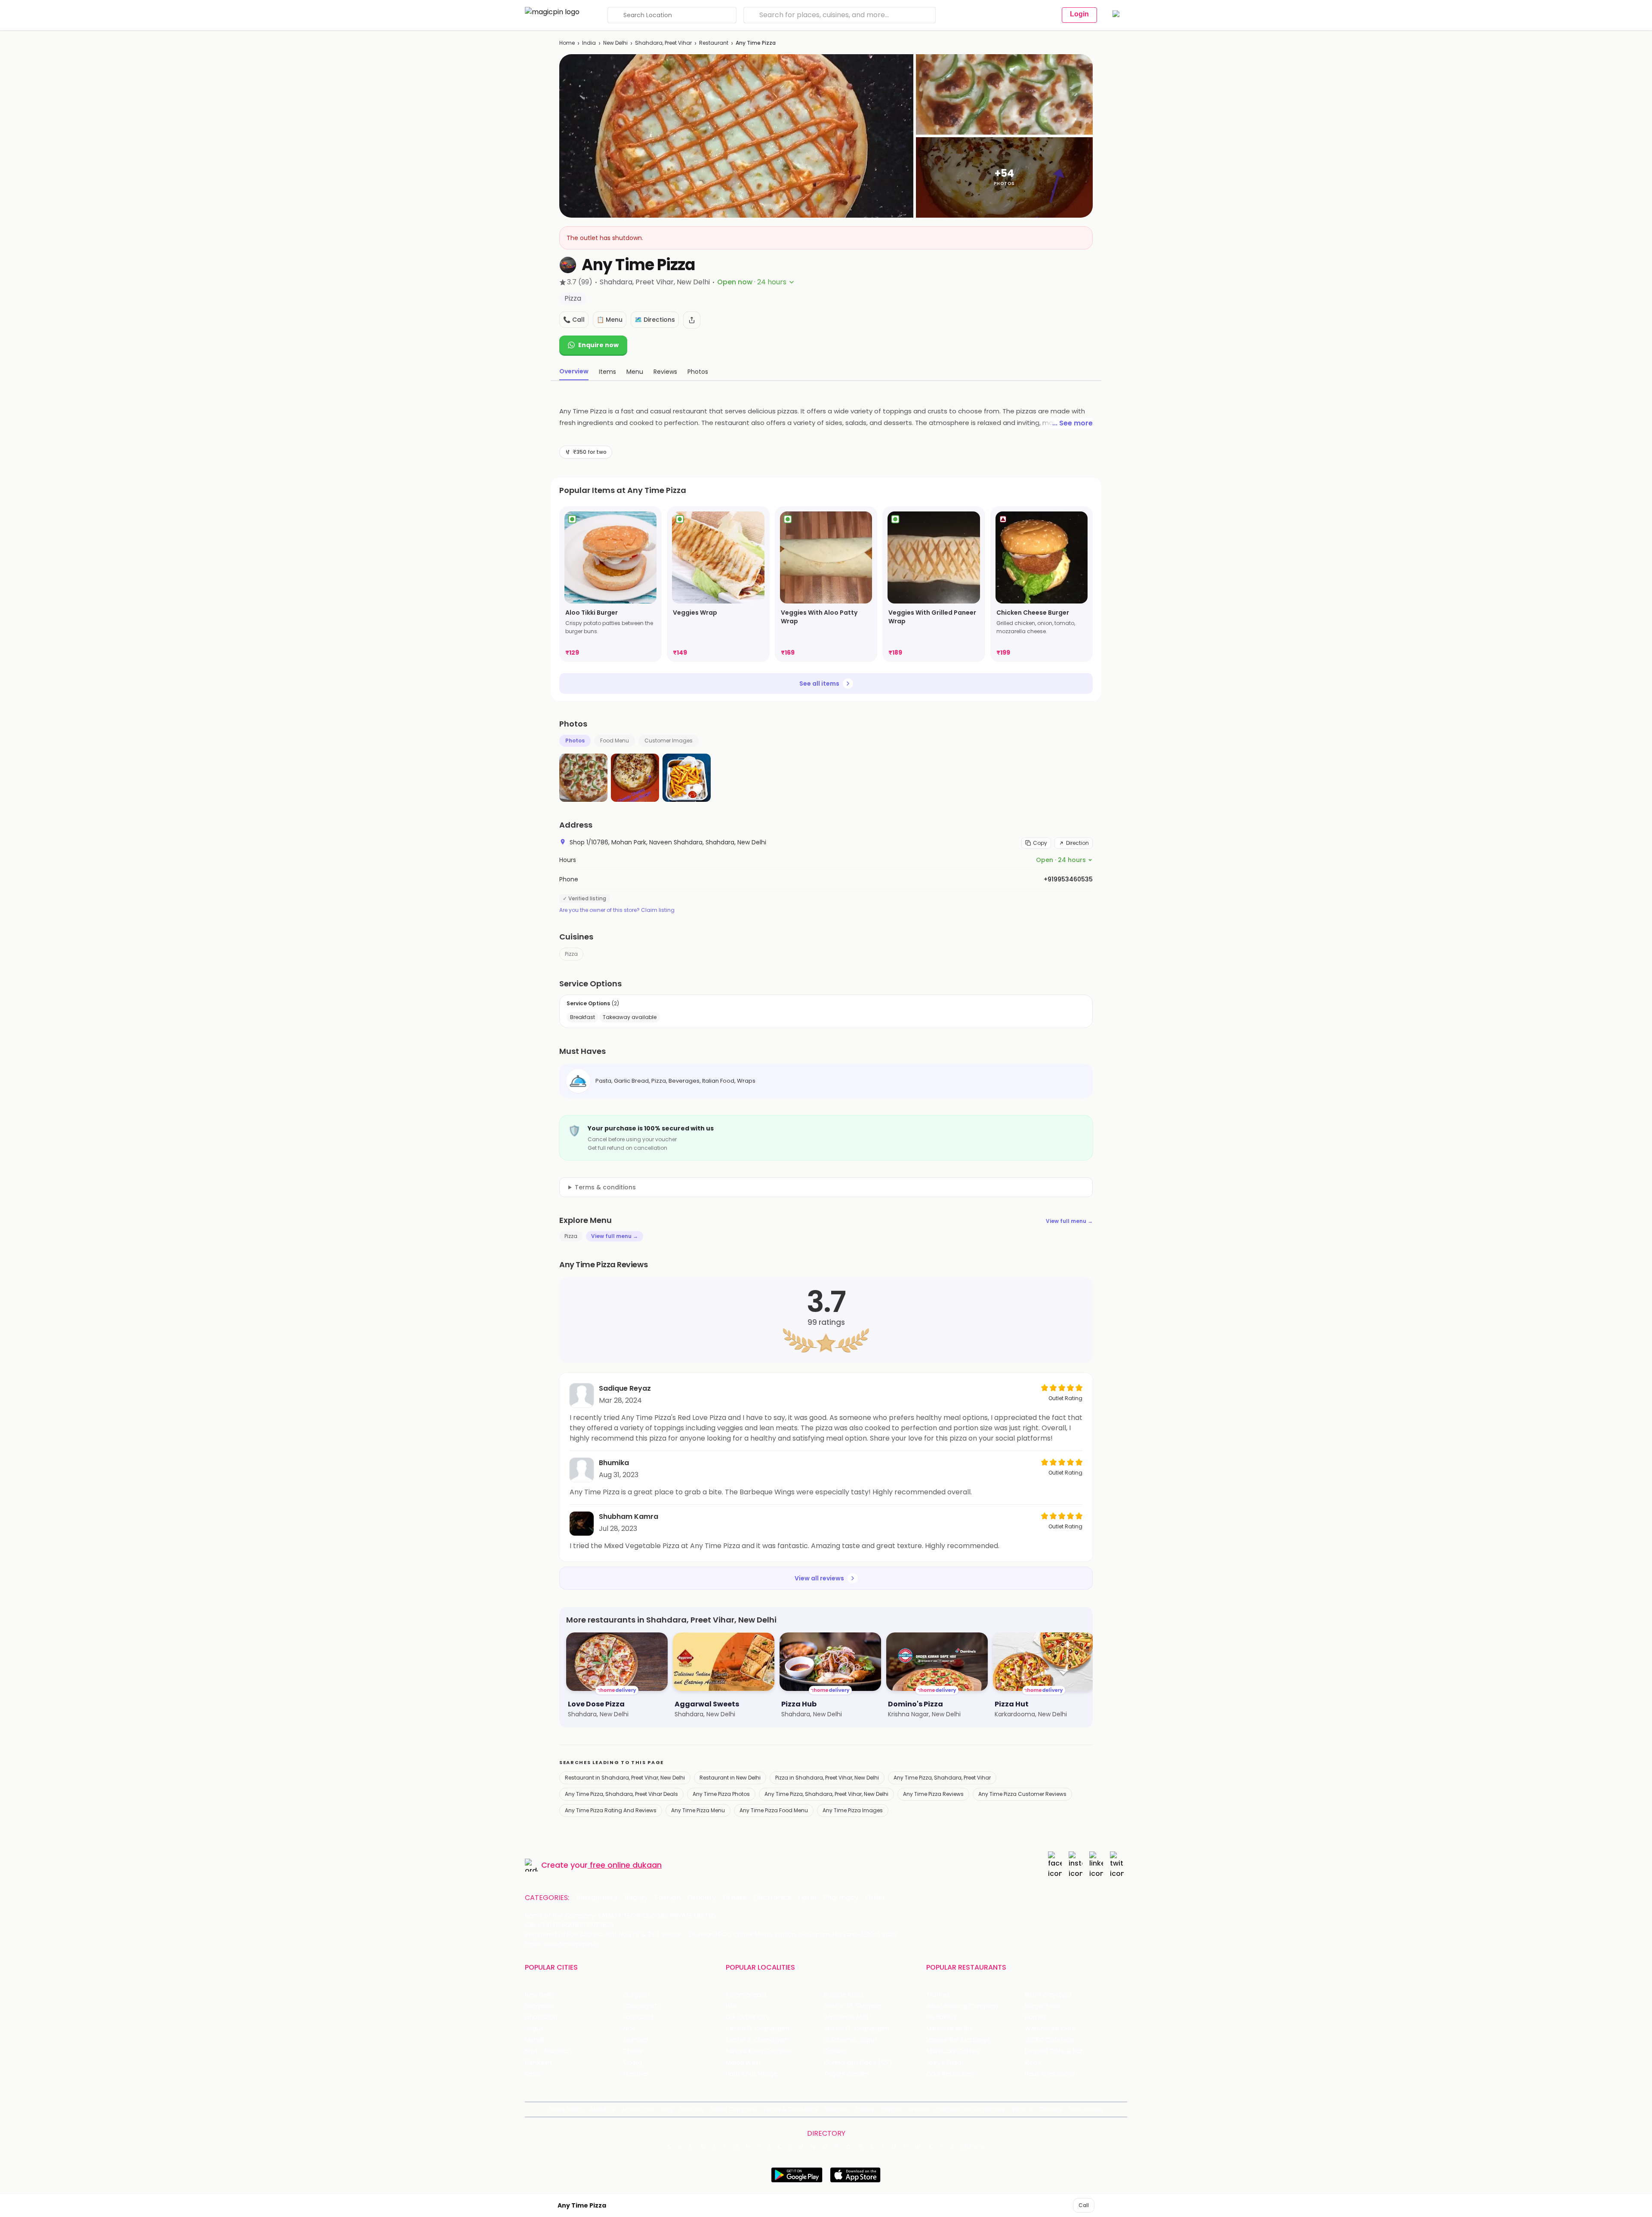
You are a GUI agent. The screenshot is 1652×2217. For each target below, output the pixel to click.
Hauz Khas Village (752, 2074)
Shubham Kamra (629, 1516)
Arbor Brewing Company (963, 2006)
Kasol (533, 2074)
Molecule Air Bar (950, 2029)
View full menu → (1069, 1221)
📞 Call (574, 320)
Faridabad (638, 2017)
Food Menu (615, 741)
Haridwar (636, 2074)
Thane (633, 2051)
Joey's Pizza (944, 2063)
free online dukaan (626, 1865)
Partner (891, 2109)
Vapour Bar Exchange (958, 2040)
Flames (1036, 2017)
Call (1084, 2205)
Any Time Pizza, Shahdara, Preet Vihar (942, 1778)
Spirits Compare (734, 2109)
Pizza (571, 954)
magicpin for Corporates (970, 2109)
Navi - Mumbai (547, 2051)
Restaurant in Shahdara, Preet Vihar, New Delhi (625, 1778)
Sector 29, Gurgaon (853, 2006)
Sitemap (837, 2109)
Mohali (535, 2040)
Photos (575, 741)
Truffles (938, 1995)
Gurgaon (636, 1995)
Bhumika (614, 1463)
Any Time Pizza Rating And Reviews (611, 1810)
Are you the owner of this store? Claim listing (617, 910)
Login (1079, 14)
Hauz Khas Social (1050, 2074)
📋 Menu (610, 320)
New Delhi (615, 43)
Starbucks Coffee (953, 2051)
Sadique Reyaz (625, 1388)
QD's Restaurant (951, 2074)
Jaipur (534, 2029)
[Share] (692, 320)
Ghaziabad (541, 2017)
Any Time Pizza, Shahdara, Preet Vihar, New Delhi (826, 1794)
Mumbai (636, 2040)
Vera (1019, 2109)
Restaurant (714, 43)
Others (974, 2147)
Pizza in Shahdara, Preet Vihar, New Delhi (827, 1778)
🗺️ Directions (655, 320)
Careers (1051, 2109)
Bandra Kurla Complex (759, 2051)
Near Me (692, 2109)
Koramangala (746, 1995)
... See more (1073, 423)
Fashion (668, 1898)
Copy (1040, 843)
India (589, 43)
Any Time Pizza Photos (721, 1794)
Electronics (772, 1898)
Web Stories (1086, 2109)
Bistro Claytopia (1048, 1995)
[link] (610, 584)
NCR (629, 2029)
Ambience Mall (846, 2017)
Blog (667, 2109)
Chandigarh (641, 2006)
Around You (638, 2109)
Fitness (735, 1898)
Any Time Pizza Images (853, 1810)
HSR (731, 2006)
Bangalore (540, 2006)
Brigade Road (843, 1995)
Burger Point (1043, 2006)
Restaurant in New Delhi (730, 1778)
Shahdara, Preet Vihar (663, 43)
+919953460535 (1068, 879)
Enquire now (598, 345)
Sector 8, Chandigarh (758, 2029)
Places (865, 2109)
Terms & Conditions (791, 2109)
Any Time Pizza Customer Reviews (1022, 1794)
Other (875, 1898)
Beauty (636, 1898)
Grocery (702, 1898)
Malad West (743, 2063)
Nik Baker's (942, 2017)
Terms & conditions (605, 1187)
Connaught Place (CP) (858, 2063)
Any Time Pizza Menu (698, 1810)
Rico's (1033, 2063)
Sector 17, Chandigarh (857, 2029)
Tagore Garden (847, 2074)
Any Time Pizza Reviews (933, 1794)
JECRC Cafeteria (1049, 2040)
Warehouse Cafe (1050, 2029)
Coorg (633, 2063)
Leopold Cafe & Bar (1054, 2051)
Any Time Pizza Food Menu (774, 1810)
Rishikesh (538, 2063)
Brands (918, 2109)
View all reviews (819, 1578)
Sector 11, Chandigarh (757, 2040)
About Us (602, 2109)
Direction (1077, 843)
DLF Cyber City (747, 2017)
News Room (566, 2109)
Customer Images (669, 741)
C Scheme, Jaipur (850, 2040)
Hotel (807, 1898)
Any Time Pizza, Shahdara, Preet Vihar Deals (621, 1794)
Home (567, 43)
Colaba (835, 2051)
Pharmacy (841, 1898)
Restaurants (597, 1898)
